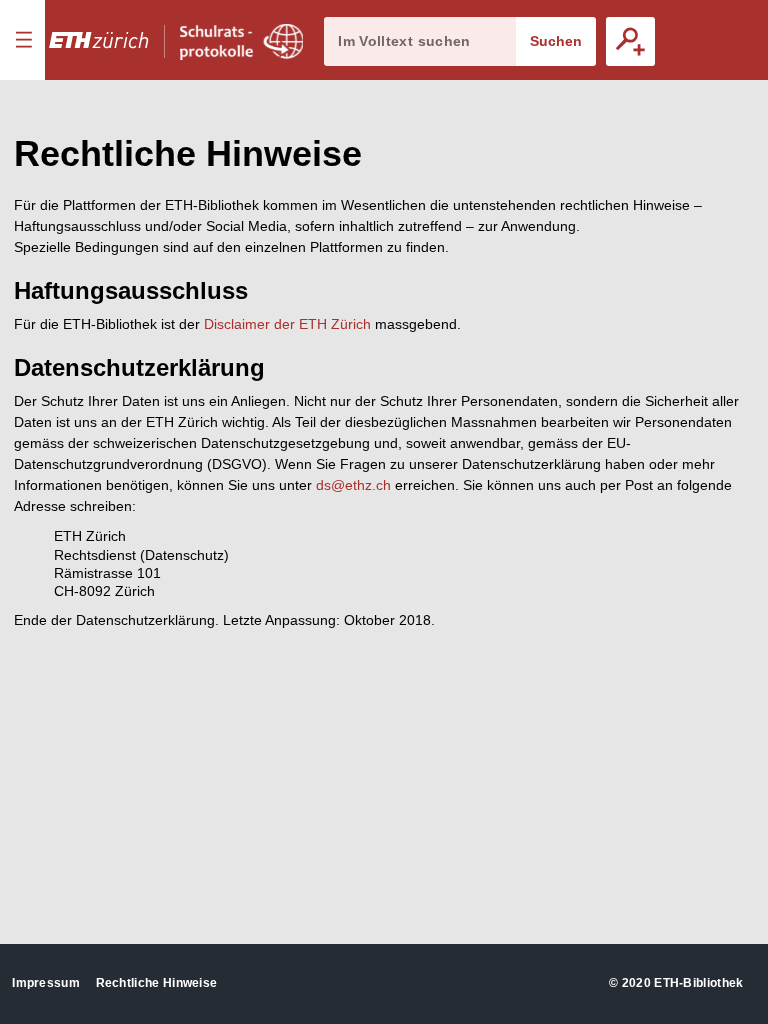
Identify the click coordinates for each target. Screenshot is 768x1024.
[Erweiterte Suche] (630, 41)
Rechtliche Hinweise (157, 983)
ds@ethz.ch (353, 485)
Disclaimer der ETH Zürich (287, 324)
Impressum (46, 983)
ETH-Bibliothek (698, 983)
